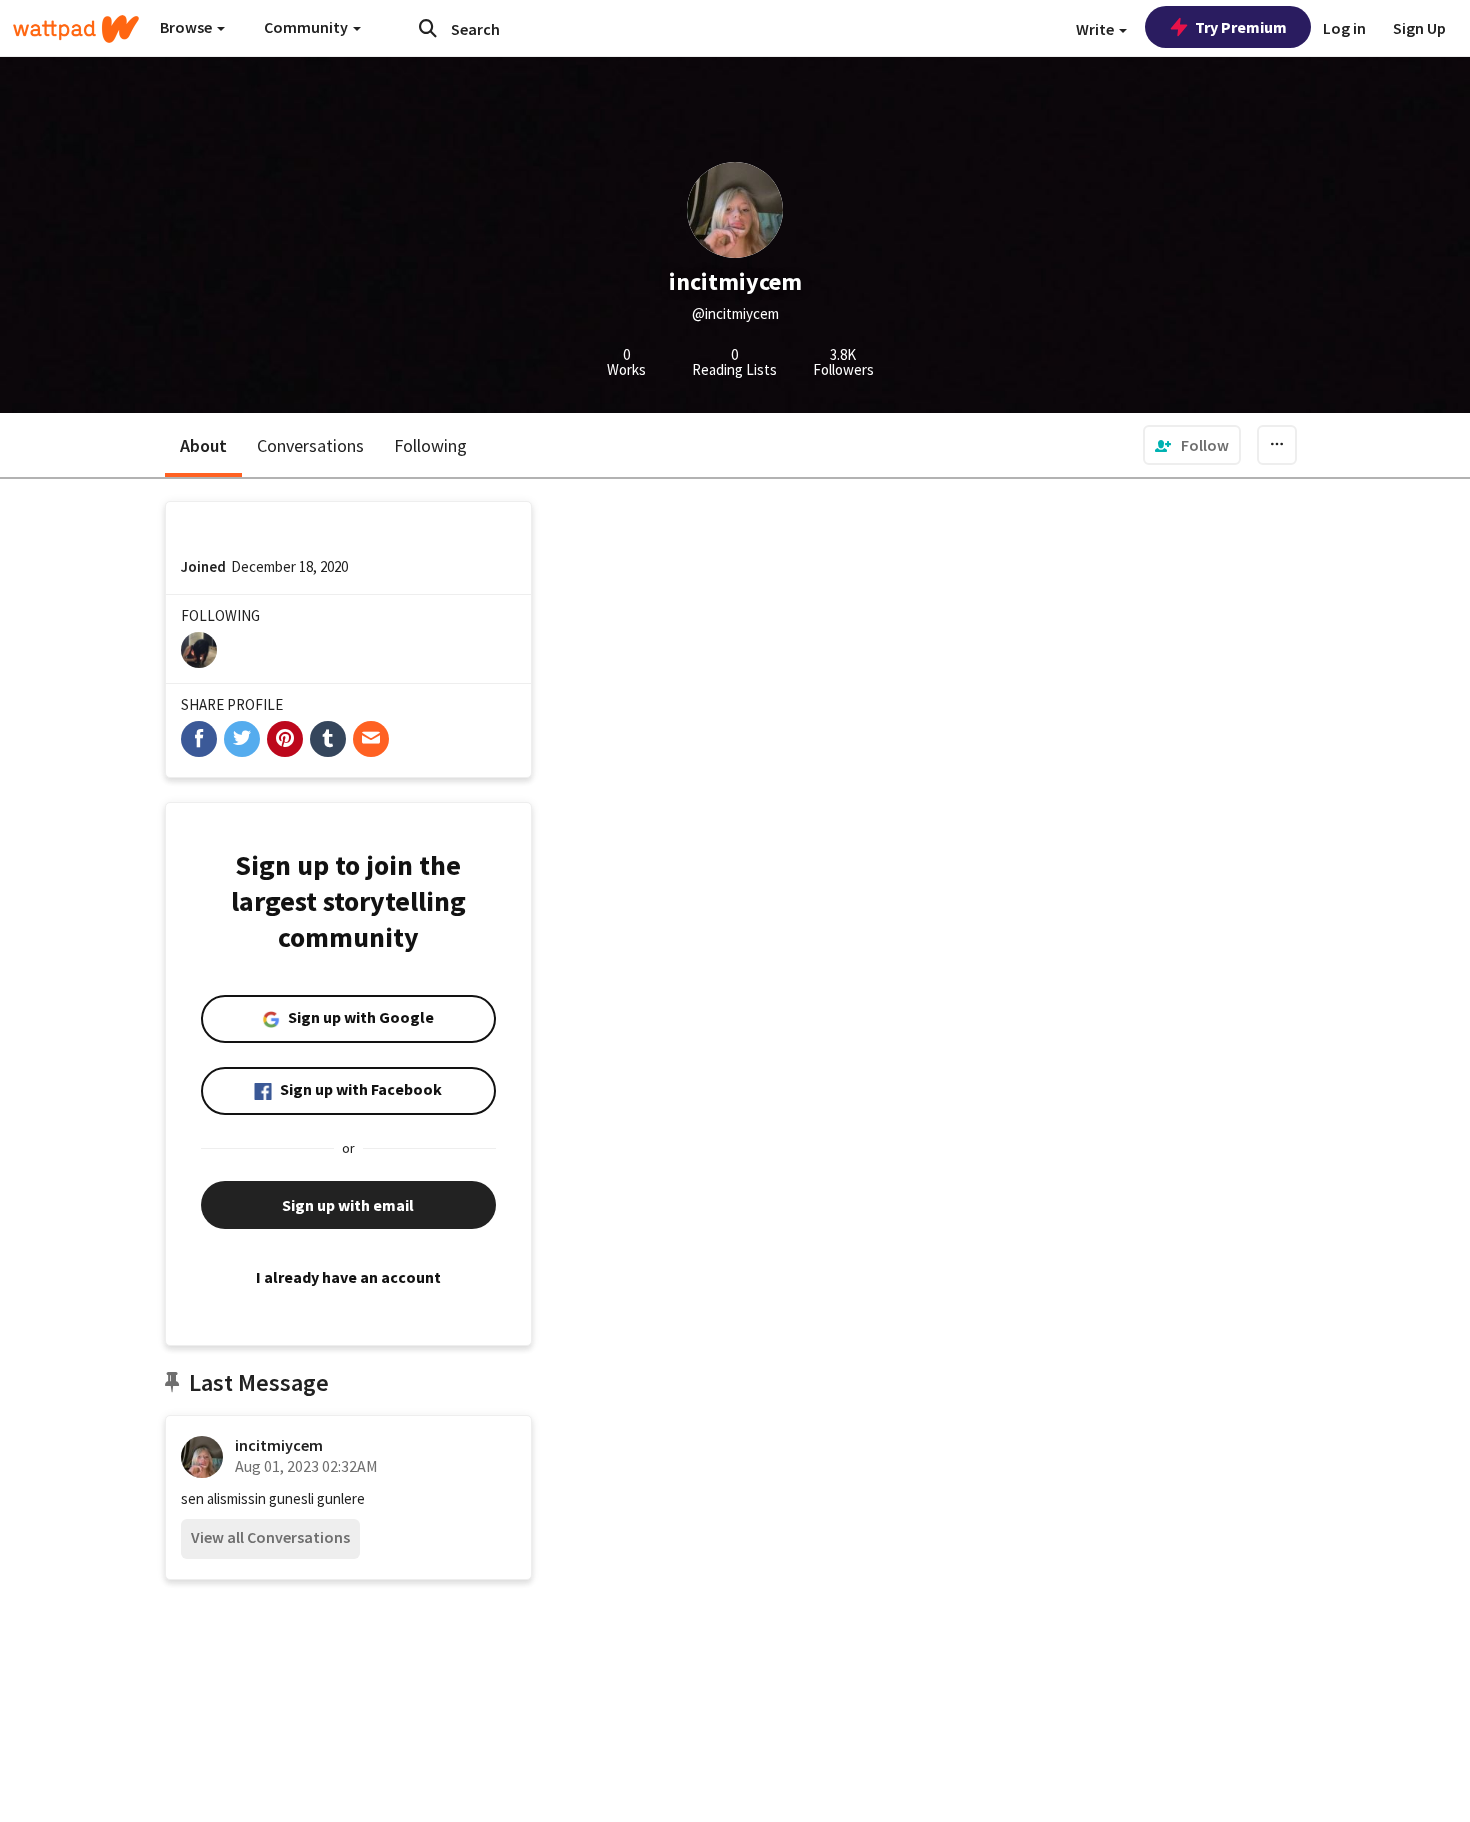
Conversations (310, 445)
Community (307, 27)
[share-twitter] (242, 739)
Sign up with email (348, 1205)
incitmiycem (279, 1445)
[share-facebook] (199, 739)
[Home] (76, 29)
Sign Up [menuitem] (1419, 28)
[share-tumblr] (328, 739)
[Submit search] (428, 28)
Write (1096, 29)
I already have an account (348, 1277)
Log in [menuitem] (1344, 28)
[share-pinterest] (285, 739)
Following (430, 445)
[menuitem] (1192, 445)
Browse (187, 27)
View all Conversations (270, 1537)
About (203, 445)
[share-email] (371, 739)
